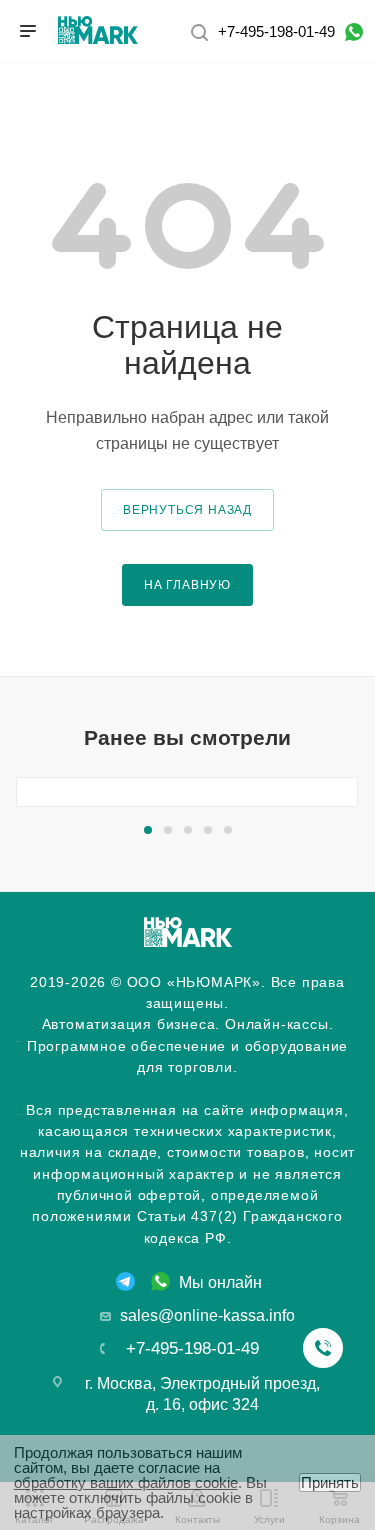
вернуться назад (187, 509)
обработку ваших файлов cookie (126, 1482)
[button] (148, 830)
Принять (330, 1482)
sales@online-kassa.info (207, 1315)
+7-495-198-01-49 (276, 31)
